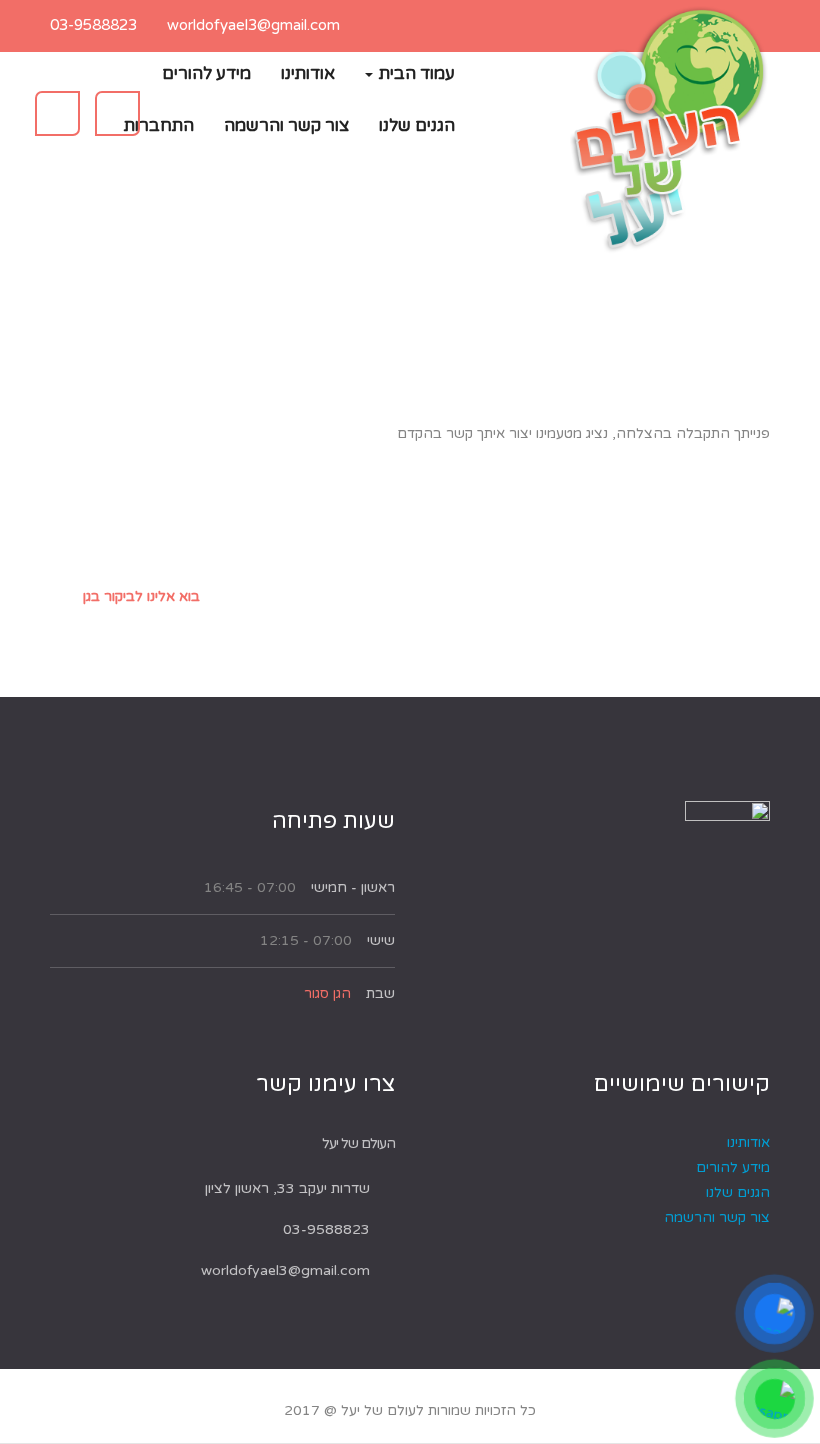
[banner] (670, 129)
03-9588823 (93, 25)
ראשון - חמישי (353, 887)
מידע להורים (206, 73)
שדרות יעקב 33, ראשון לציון (287, 1188)
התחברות (159, 125)
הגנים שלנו (417, 125)
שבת (380, 993)
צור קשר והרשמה (286, 125)
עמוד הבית (415, 73)
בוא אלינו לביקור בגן (141, 596)
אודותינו (308, 73)
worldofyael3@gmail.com (253, 25)
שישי (381, 940)
